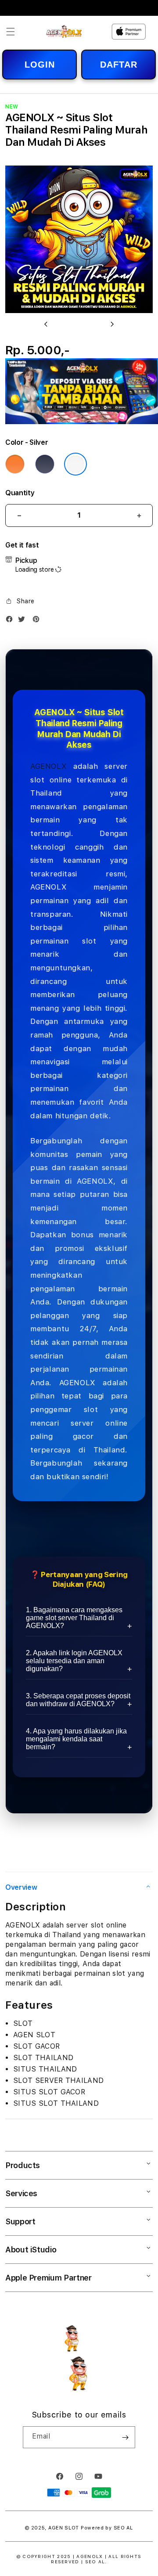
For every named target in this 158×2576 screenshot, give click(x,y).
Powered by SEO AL (107, 2528)
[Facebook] (11, 621)
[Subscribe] (125, 2437)
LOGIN (40, 65)
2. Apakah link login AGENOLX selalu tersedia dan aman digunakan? (74, 1661)
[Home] (64, 31)
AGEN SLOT (64, 2528)
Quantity (20, 493)
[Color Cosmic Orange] (15, 464)
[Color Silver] (75, 464)
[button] (11, 32)
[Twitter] (24, 621)
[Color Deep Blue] (45, 464)
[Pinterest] (38, 621)
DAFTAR (119, 65)
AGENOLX (48, 766)
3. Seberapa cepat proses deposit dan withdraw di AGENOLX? (78, 1700)
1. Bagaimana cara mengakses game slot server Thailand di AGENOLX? (74, 1618)
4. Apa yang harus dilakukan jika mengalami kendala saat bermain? (76, 1739)
